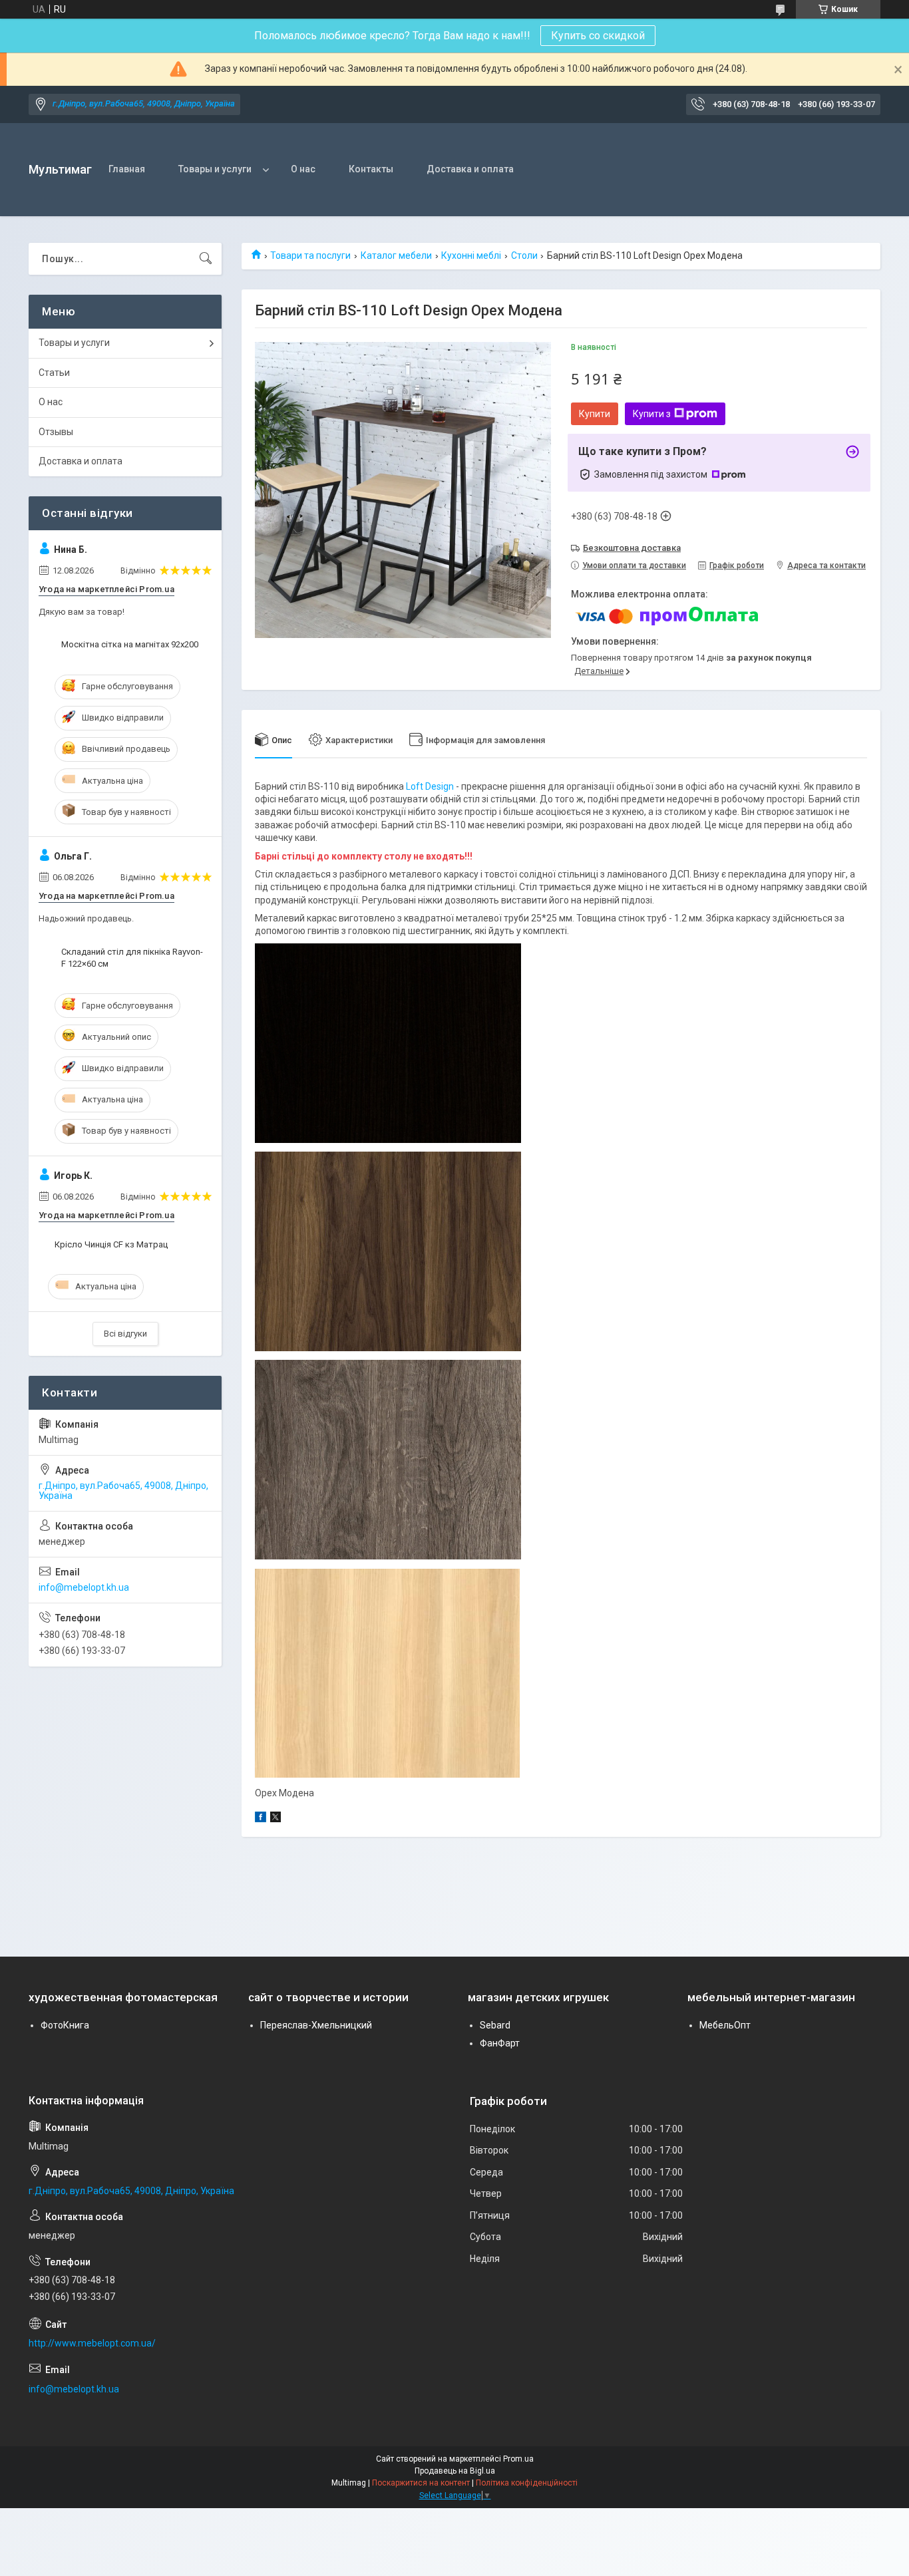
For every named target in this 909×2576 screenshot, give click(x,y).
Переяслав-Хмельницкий (316, 2025)
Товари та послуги (310, 255)
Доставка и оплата (470, 169)
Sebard (495, 2025)
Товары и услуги (215, 169)
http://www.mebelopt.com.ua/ (92, 2343)
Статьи (54, 373)
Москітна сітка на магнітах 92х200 (130, 644)
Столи (524, 255)
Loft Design (431, 786)
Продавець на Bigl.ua (455, 2471)
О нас (303, 169)
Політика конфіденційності (527, 2483)
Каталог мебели (396, 255)
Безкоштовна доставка (632, 548)
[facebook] (261, 1819)
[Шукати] (206, 259)
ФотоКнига (65, 2025)
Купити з (652, 414)
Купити (595, 414)
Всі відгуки (125, 1334)
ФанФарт (500, 2043)
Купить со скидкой (598, 36)
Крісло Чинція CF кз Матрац (111, 1244)
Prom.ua (518, 2459)
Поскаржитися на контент (421, 2483)
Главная (127, 169)
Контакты (371, 169)
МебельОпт (725, 2025)
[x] (275, 1819)
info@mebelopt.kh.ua (84, 1587)
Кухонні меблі (471, 255)
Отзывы (56, 432)
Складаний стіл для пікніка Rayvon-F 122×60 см (132, 958)
